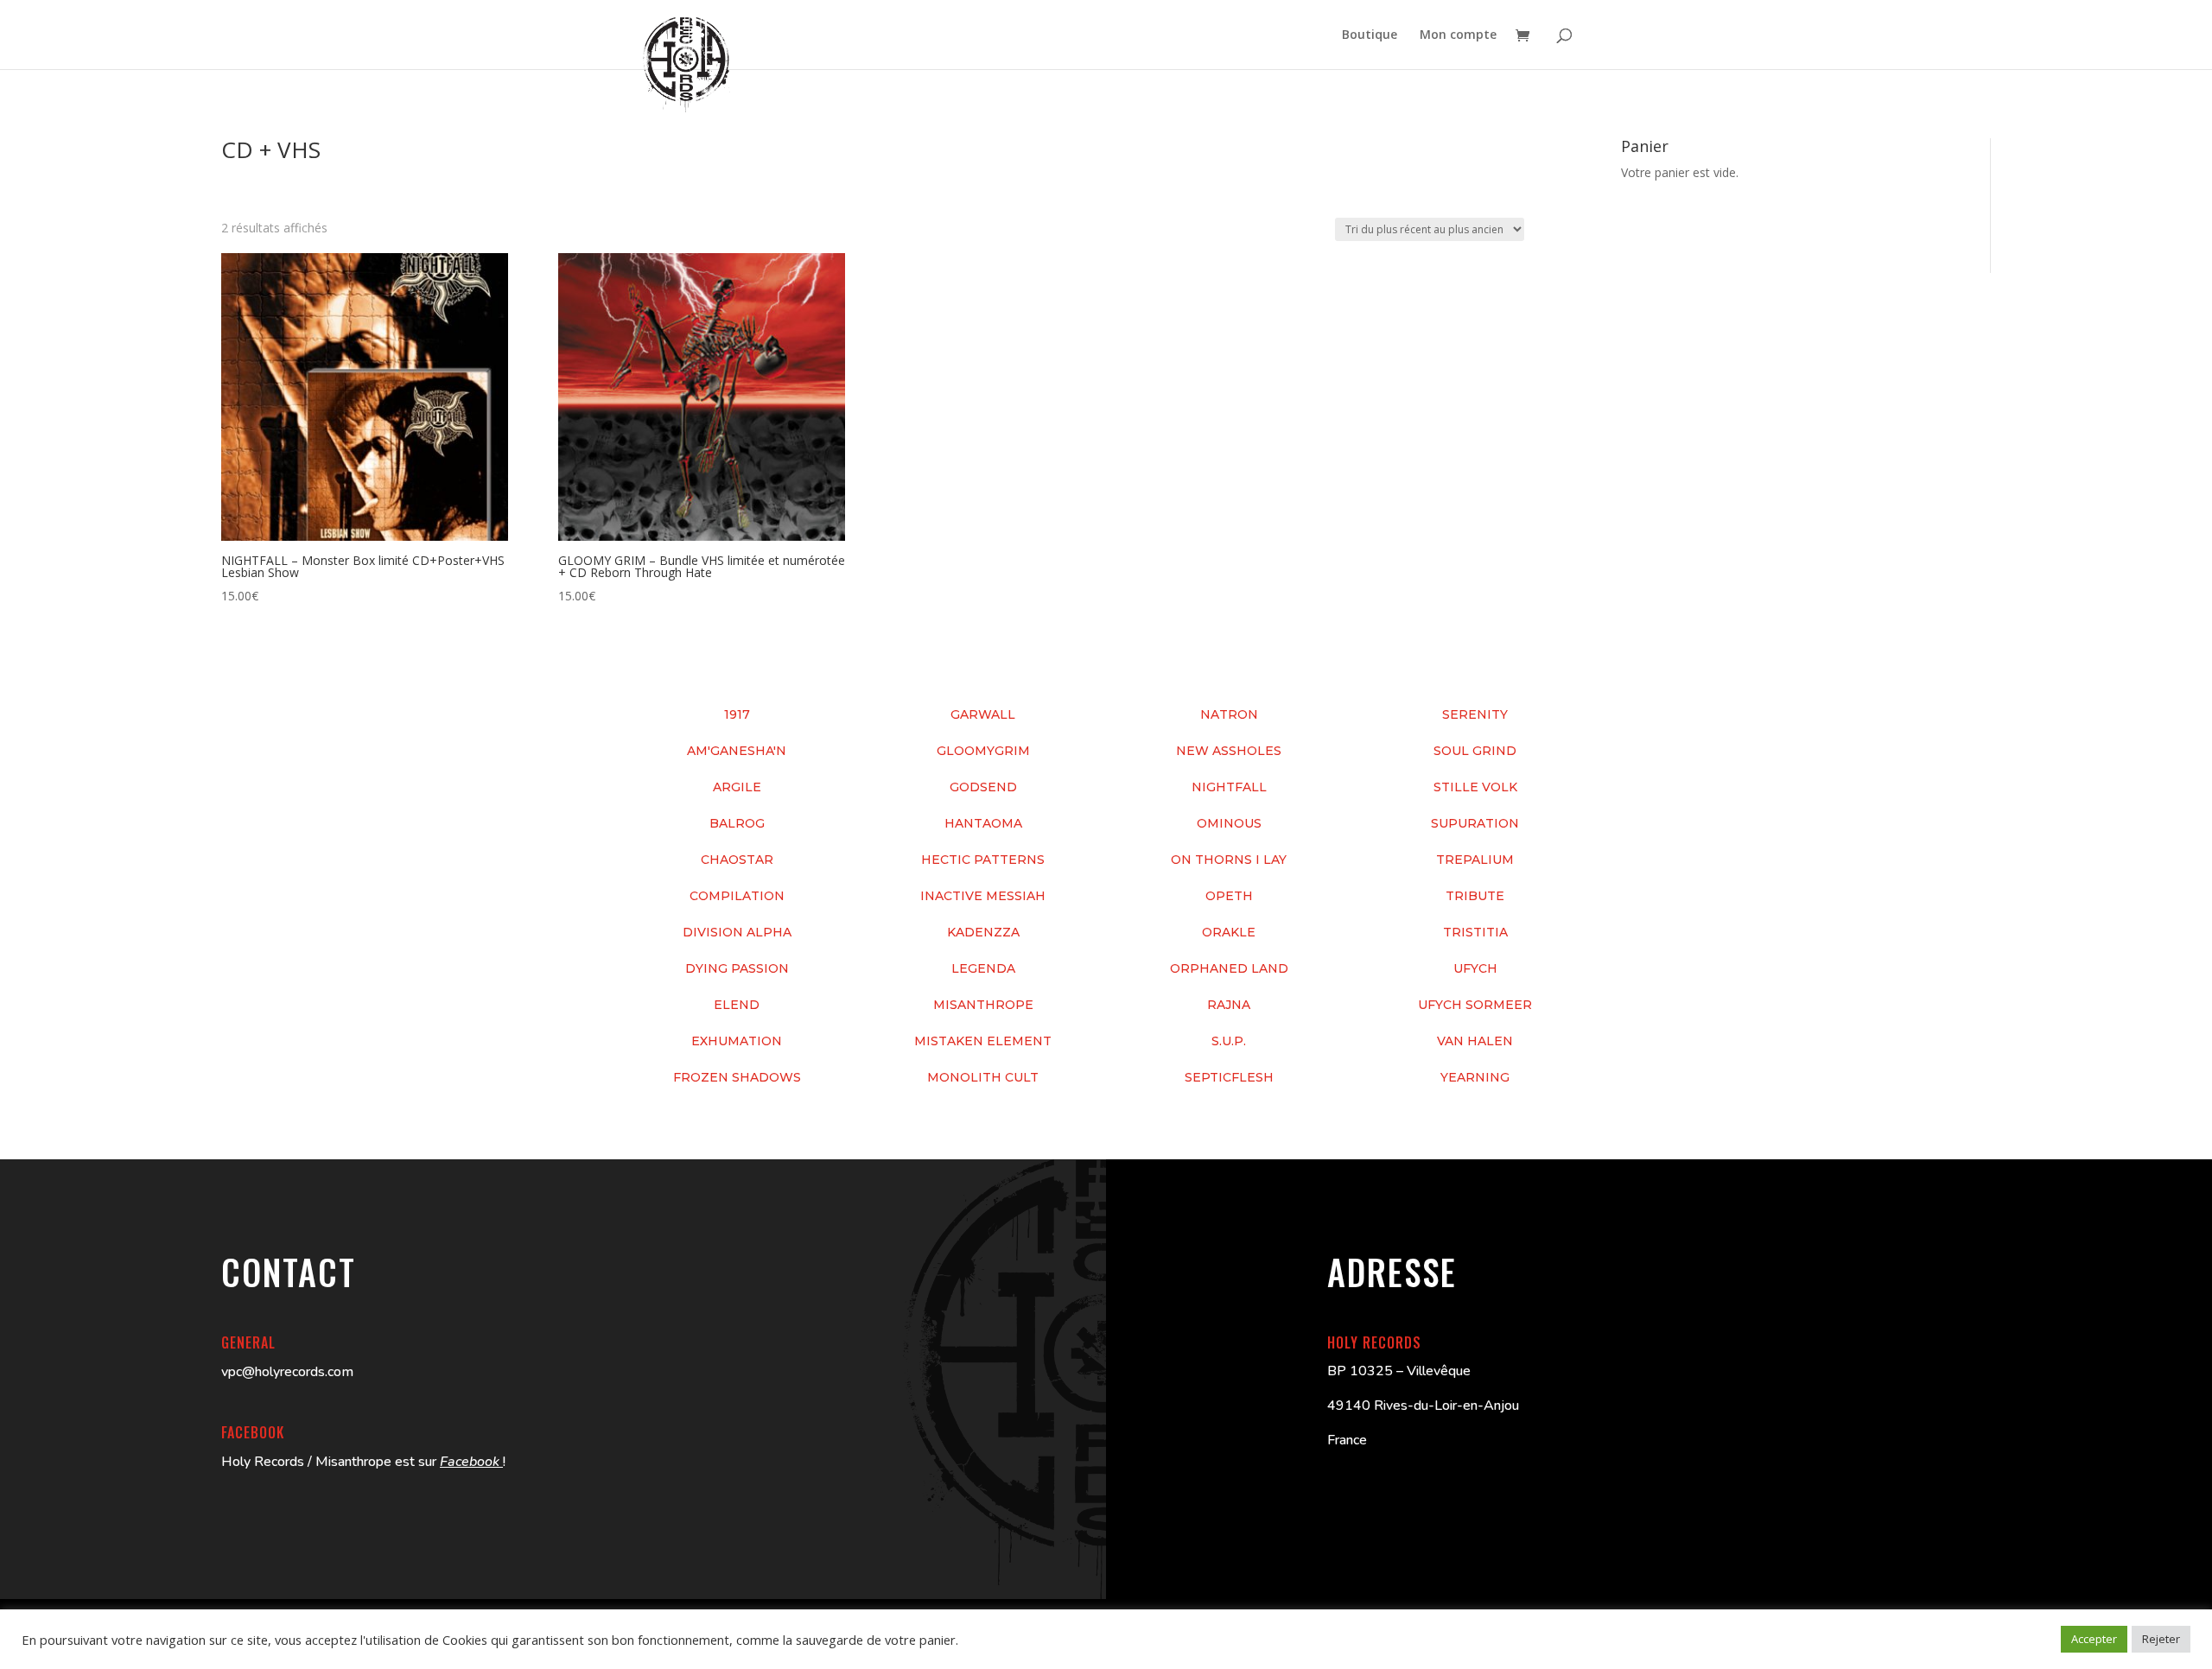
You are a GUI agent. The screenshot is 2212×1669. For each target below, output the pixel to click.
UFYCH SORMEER (1475, 1005)
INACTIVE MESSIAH (983, 896)
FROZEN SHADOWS (737, 1077)
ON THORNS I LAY (1229, 860)
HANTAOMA (983, 823)
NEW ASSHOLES (1229, 751)
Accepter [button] (2094, 1639)
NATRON (1229, 714)
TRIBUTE (1475, 896)
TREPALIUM (1475, 860)
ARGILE (737, 787)
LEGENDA (983, 968)
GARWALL (983, 714)
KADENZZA (983, 932)
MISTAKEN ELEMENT (983, 1041)
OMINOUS (1229, 823)
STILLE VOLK (1475, 787)
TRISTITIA (1475, 932)
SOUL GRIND (1475, 751)
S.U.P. (1229, 1041)
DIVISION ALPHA (737, 932)
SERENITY (1475, 714)
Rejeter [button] (2161, 1639)
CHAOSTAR (737, 860)
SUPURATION (1475, 823)
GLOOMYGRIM (983, 751)
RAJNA (1229, 1005)
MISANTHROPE (983, 1005)
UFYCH (1475, 968)
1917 (737, 714)
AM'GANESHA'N (737, 751)
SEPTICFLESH (1229, 1077)
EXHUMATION (737, 1041)
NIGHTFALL (1229, 787)
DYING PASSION (737, 968)
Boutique (1370, 35)
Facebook (471, 1462)
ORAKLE (1229, 932)
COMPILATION (737, 896)
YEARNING (1475, 1077)
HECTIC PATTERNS (983, 860)
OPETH (1229, 896)
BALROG (737, 823)
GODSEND (983, 787)
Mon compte (1458, 35)
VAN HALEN (1475, 1041)
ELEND (737, 1005)
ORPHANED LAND (1229, 968)
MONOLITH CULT (983, 1077)
